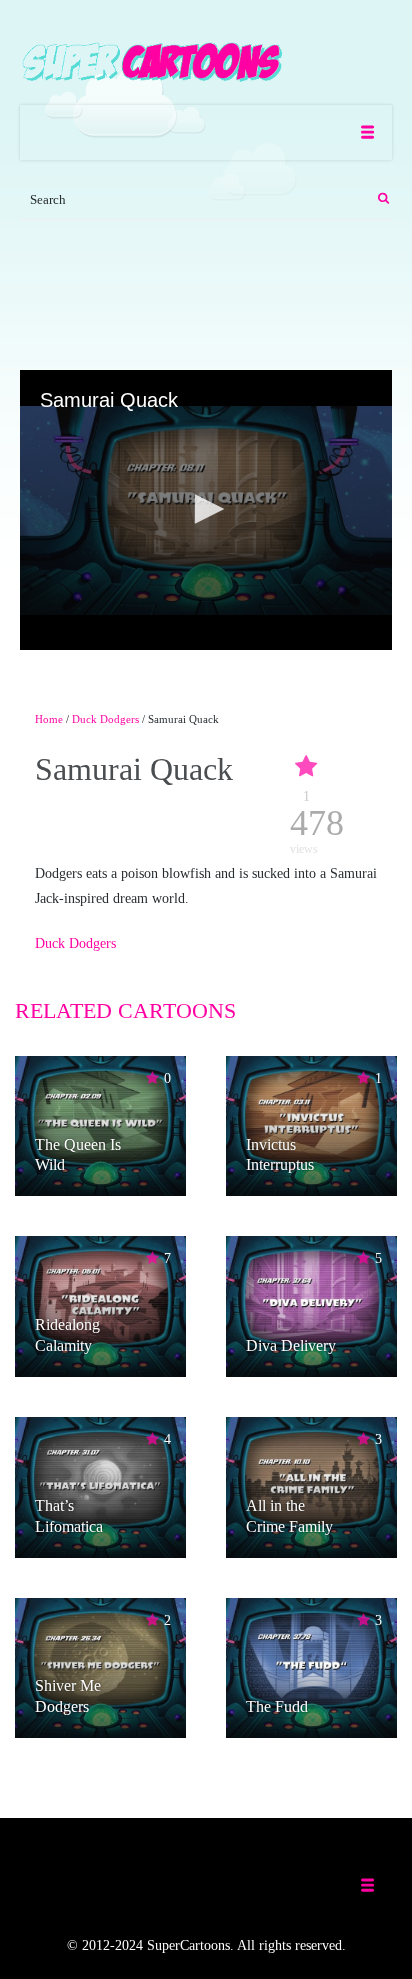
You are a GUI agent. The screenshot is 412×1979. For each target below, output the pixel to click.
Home (49, 719)
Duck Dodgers (105, 719)
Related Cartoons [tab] (125, 1010)
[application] (206, 510)
